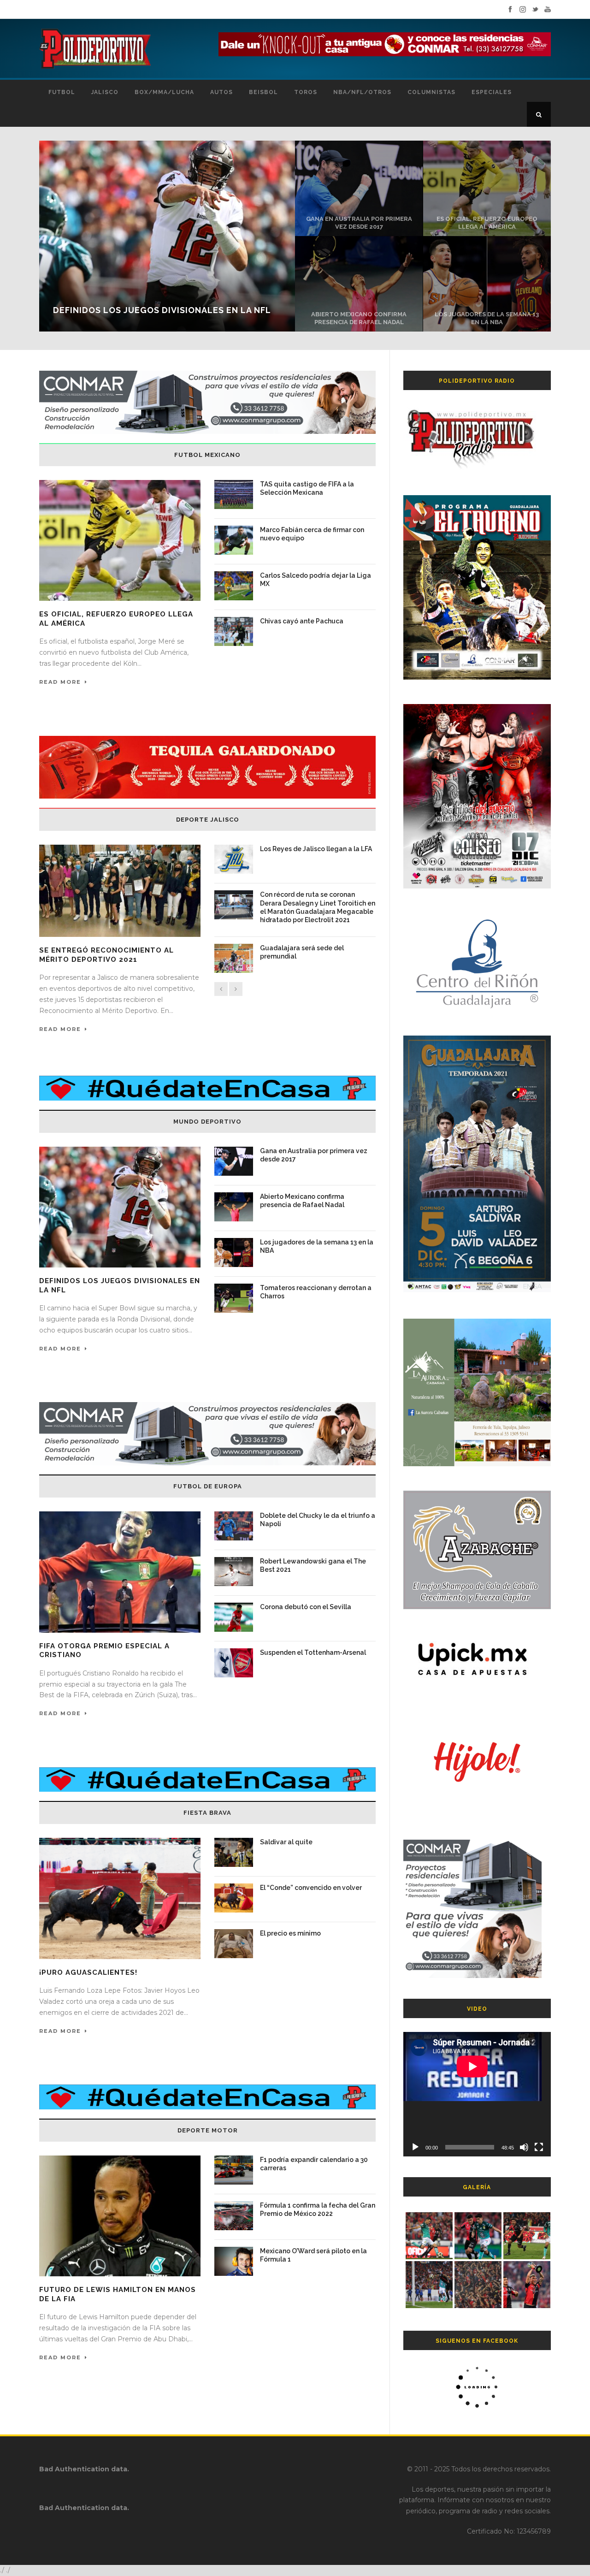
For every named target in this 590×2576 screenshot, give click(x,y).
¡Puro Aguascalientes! (88, 1972)
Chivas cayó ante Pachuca (302, 621)
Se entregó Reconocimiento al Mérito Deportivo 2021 (106, 955)
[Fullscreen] (539, 2147)
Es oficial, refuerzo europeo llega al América (487, 223)
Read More (60, 682)
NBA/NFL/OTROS (362, 92)
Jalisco (105, 92)
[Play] (415, 2147)
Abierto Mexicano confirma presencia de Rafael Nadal (359, 318)
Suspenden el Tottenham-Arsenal (313, 1652)
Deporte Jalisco (208, 820)
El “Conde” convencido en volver (311, 1888)
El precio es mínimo (290, 1933)
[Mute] (524, 2147)
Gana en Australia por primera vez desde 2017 (359, 223)
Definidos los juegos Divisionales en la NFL (162, 310)
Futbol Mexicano (207, 455)
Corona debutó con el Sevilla (306, 1607)
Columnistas (431, 92)
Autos (221, 92)
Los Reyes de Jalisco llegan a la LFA (316, 849)
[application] (477, 2094)
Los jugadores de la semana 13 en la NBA (487, 318)
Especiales (492, 92)
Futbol (62, 92)
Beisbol (263, 92)
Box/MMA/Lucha (164, 92)
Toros (306, 92)
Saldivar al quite (286, 1842)
